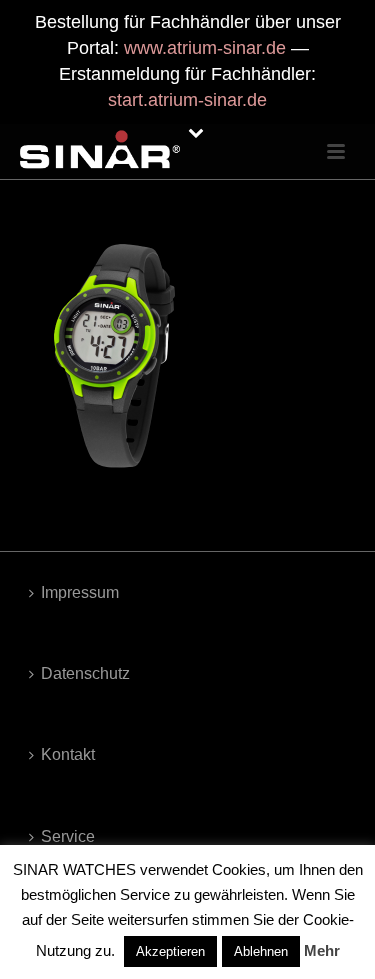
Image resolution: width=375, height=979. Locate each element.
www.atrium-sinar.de (205, 48)
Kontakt (68, 754)
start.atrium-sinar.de (187, 100)
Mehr (322, 950)
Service (68, 836)
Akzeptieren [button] (170, 951)
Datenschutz (85, 673)
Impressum (80, 592)
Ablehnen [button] (261, 951)
